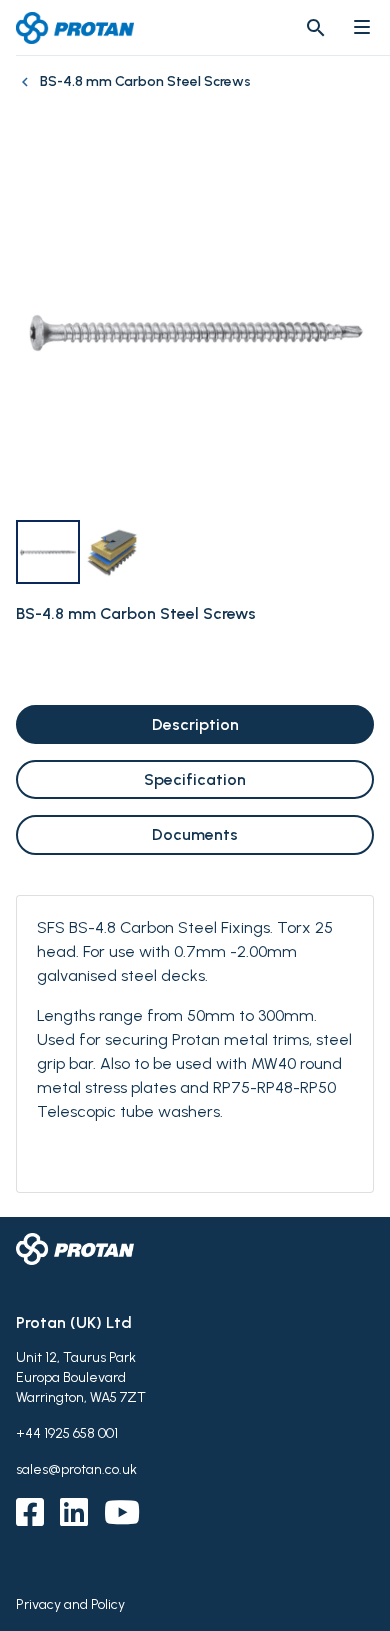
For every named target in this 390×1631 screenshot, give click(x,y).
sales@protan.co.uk (76, 1469)
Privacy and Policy (70, 1604)
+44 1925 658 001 (67, 1433)
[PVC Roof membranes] (28, 92)
